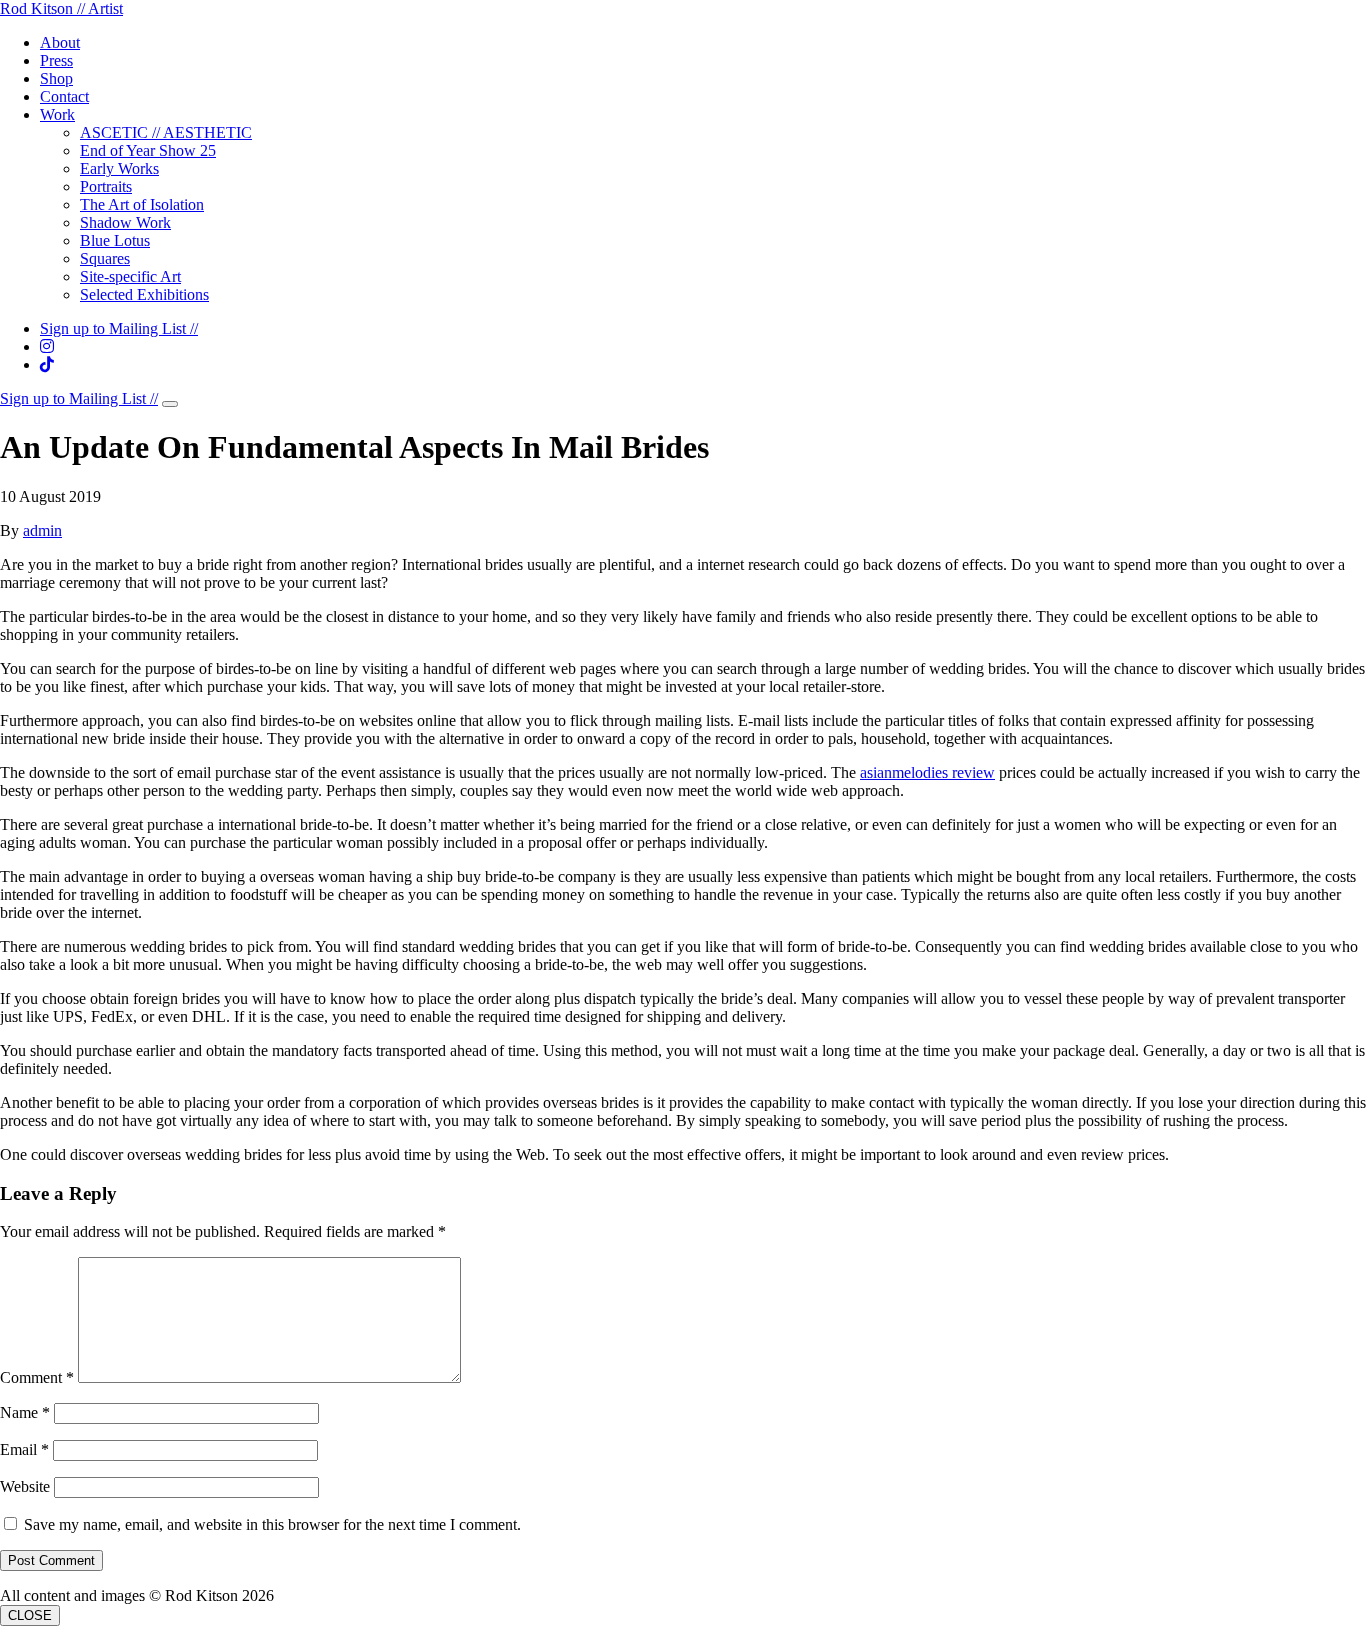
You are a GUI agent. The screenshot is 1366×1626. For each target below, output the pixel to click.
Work (57, 114)
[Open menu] (170, 404)
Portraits (106, 186)
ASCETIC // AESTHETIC (166, 132)
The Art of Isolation (142, 204)
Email (24, 1449)
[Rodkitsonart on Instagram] (47, 346)
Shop (56, 78)
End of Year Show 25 (148, 150)
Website (25, 1486)
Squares (105, 258)
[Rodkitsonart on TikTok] (47, 364)
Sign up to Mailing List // (119, 328)
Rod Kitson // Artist (61, 8)
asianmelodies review (927, 772)
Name (25, 1412)
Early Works (119, 168)
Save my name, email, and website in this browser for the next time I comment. (272, 1524)
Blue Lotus (115, 240)
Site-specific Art (130, 276)
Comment (37, 1377)
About (60, 42)
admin (42, 530)
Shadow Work (125, 222)
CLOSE (30, 1615)
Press (56, 60)
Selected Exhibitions (144, 294)
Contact (64, 96)
